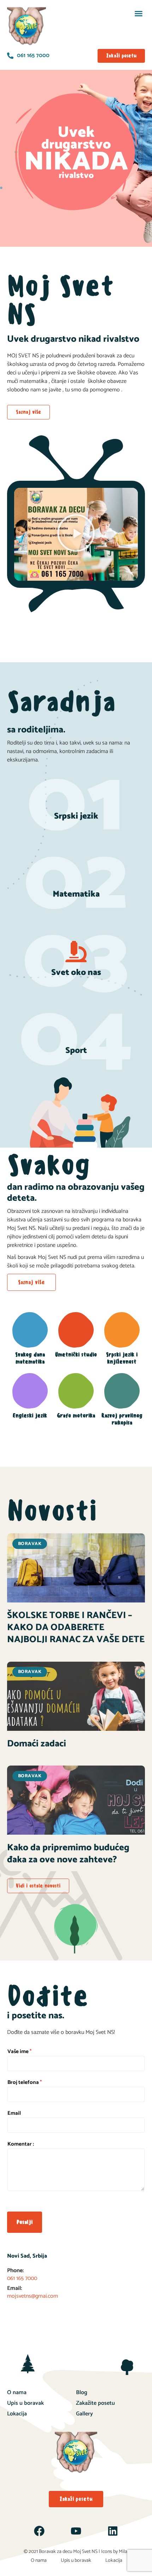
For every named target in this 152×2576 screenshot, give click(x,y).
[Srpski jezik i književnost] (122, 1330)
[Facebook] (39, 2531)
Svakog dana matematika (30, 1358)
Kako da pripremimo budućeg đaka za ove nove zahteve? (68, 1854)
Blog (82, 2393)
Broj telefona (25, 2082)
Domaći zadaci (37, 1744)
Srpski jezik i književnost (122, 1358)
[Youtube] (76, 2531)
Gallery (84, 2414)
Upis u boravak (25, 2403)
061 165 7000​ (22, 2278)
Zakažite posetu (95, 2403)
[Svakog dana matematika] (30, 1330)
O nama (17, 2393)
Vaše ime (19, 2052)
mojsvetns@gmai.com (33, 2296)
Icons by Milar (115, 2552)
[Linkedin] (113, 2531)
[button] (139, 13)
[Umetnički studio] (76, 1330)
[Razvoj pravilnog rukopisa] (122, 1391)
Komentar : (21, 2144)
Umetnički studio (76, 1354)
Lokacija (17, 2414)
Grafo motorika (76, 1415)
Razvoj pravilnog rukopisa (122, 1419)
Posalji (25, 2222)
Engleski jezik (30, 1415)
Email (14, 2113)
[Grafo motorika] (76, 1391)
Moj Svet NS (85, 2552)
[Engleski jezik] (30, 1391)
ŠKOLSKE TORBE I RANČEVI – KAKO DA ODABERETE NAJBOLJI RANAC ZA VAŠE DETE (76, 1627)
